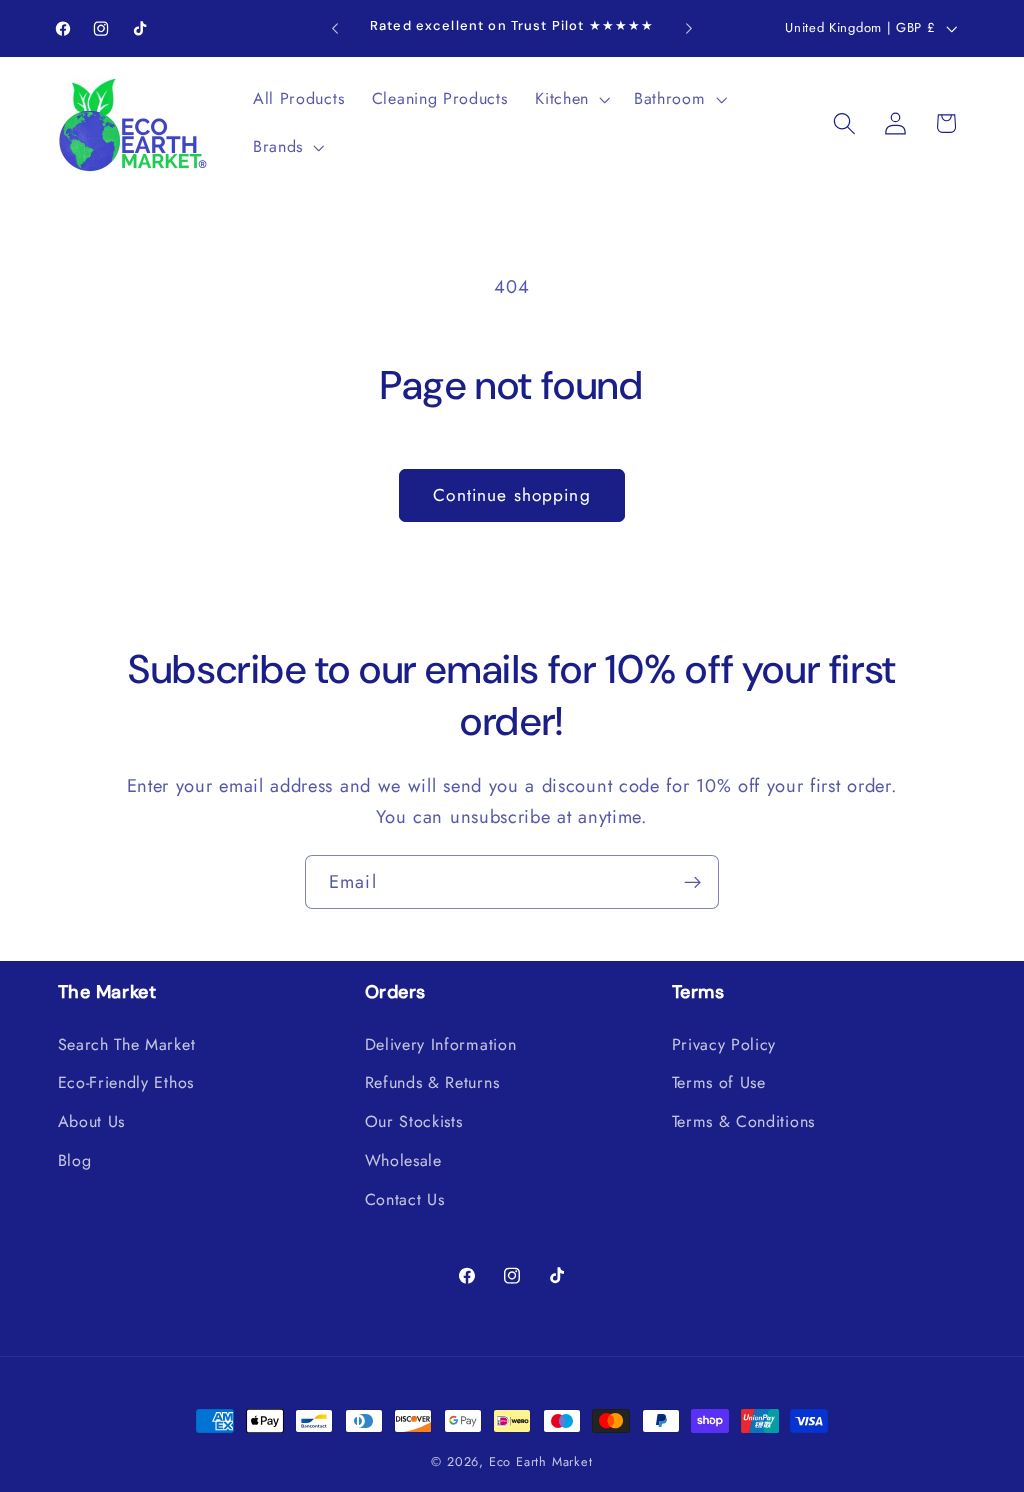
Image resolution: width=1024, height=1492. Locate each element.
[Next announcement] (689, 29)
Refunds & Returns (432, 1082)
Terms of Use (719, 1082)
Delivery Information (441, 1044)
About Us (92, 1121)
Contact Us (405, 1199)
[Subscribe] (692, 882)
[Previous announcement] (335, 29)
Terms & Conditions (743, 1121)
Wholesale (403, 1160)
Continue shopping (512, 495)
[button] (570, 100)
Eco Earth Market (541, 1461)
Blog (75, 1160)
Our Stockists (414, 1121)
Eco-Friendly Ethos (126, 1082)
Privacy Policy (724, 1044)
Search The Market (127, 1044)
